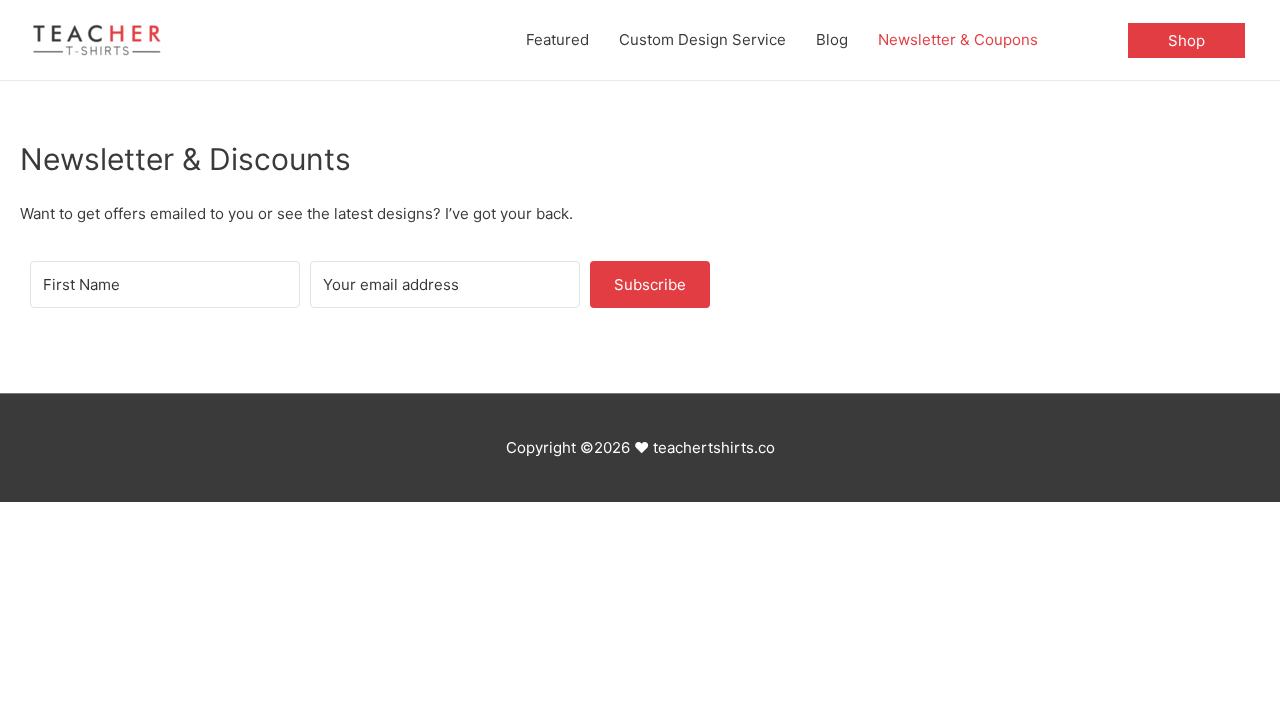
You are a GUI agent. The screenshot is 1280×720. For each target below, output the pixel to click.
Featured (557, 39)
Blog (832, 39)
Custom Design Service (702, 39)
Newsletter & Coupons (958, 39)
